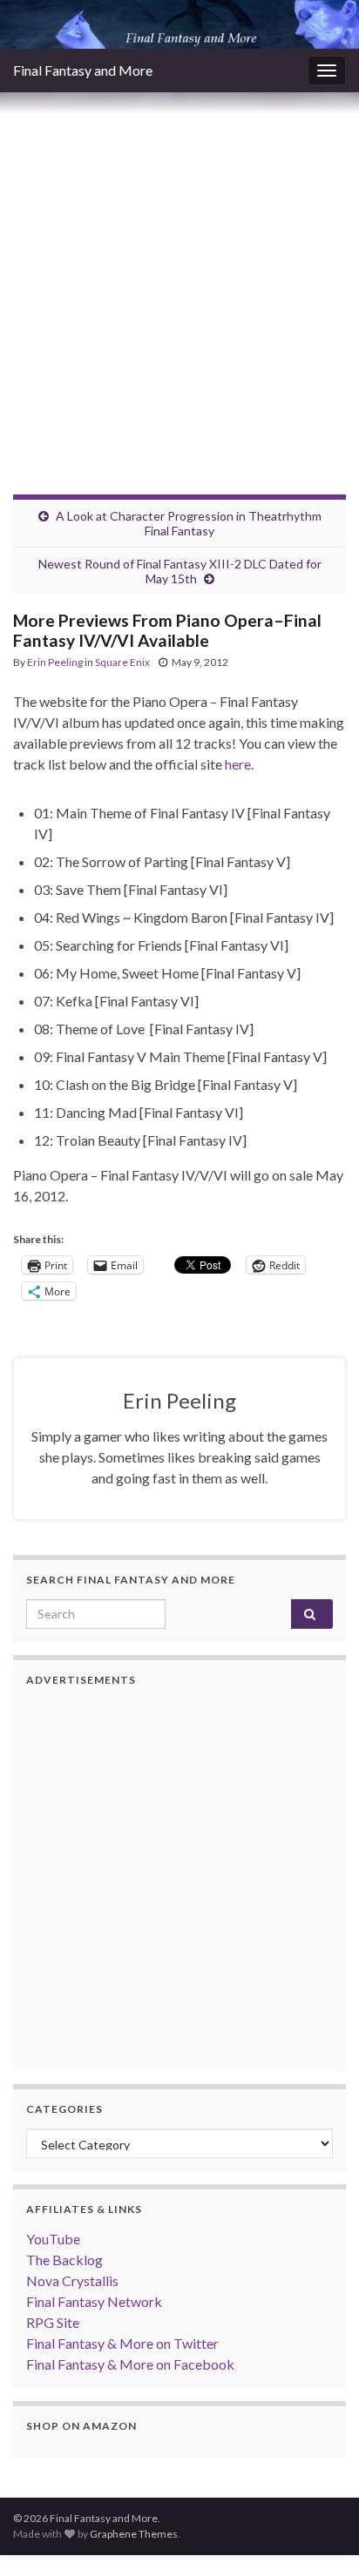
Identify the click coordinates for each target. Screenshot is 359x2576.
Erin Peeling (55, 662)
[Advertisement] (179, 280)
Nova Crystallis (72, 2280)
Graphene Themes (134, 2534)
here (238, 764)
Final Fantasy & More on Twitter (122, 2343)
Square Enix (122, 662)
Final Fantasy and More (83, 70)
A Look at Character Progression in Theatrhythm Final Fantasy (189, 523)
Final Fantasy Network (94, 2301)
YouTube (53, 2239)
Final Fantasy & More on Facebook (130, 2364)
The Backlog (64, 2260)
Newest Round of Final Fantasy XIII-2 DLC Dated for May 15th (180, 571)
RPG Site (53, 2322)
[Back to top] (320, 2537)
